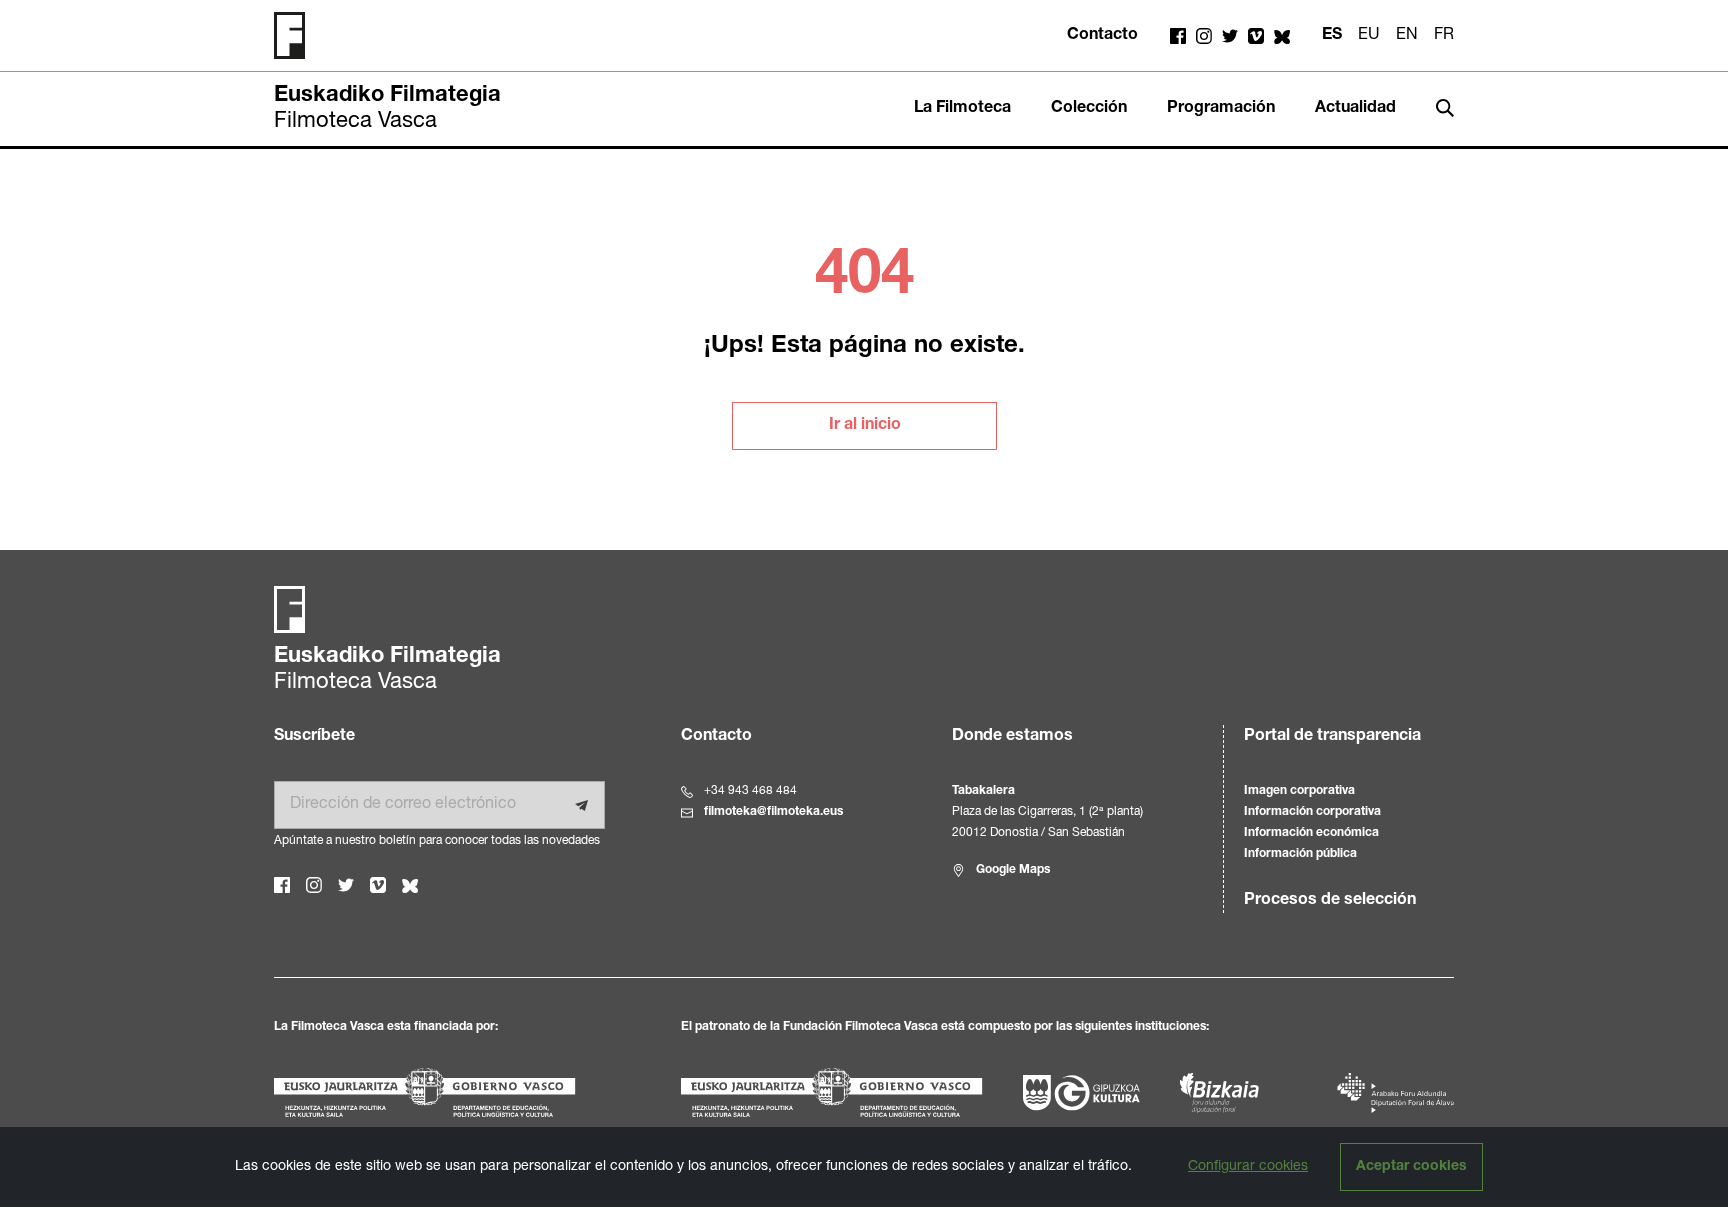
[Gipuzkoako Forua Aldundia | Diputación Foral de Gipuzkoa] (1081, 1093)
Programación (1221, 109)
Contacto (1102, 36)
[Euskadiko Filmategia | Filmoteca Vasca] (296, 35)
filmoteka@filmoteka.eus (773, 812)
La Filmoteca (962, 109)
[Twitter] (1230, 36)
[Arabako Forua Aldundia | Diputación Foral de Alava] (1395, 1093)
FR (1444, 36)
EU (1369, 36)
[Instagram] (1204, 36)
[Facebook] (1178, 36)
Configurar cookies (1248, 1167)
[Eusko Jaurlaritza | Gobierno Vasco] (457, 1092)
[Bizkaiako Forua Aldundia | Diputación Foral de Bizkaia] (1219, 1093)
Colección (1089, 109)
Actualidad (1355, 109)
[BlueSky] (1282, 36)
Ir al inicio (865, 426)
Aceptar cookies (1411, 1167)
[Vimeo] (1256, 36)
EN (1407, 36)
